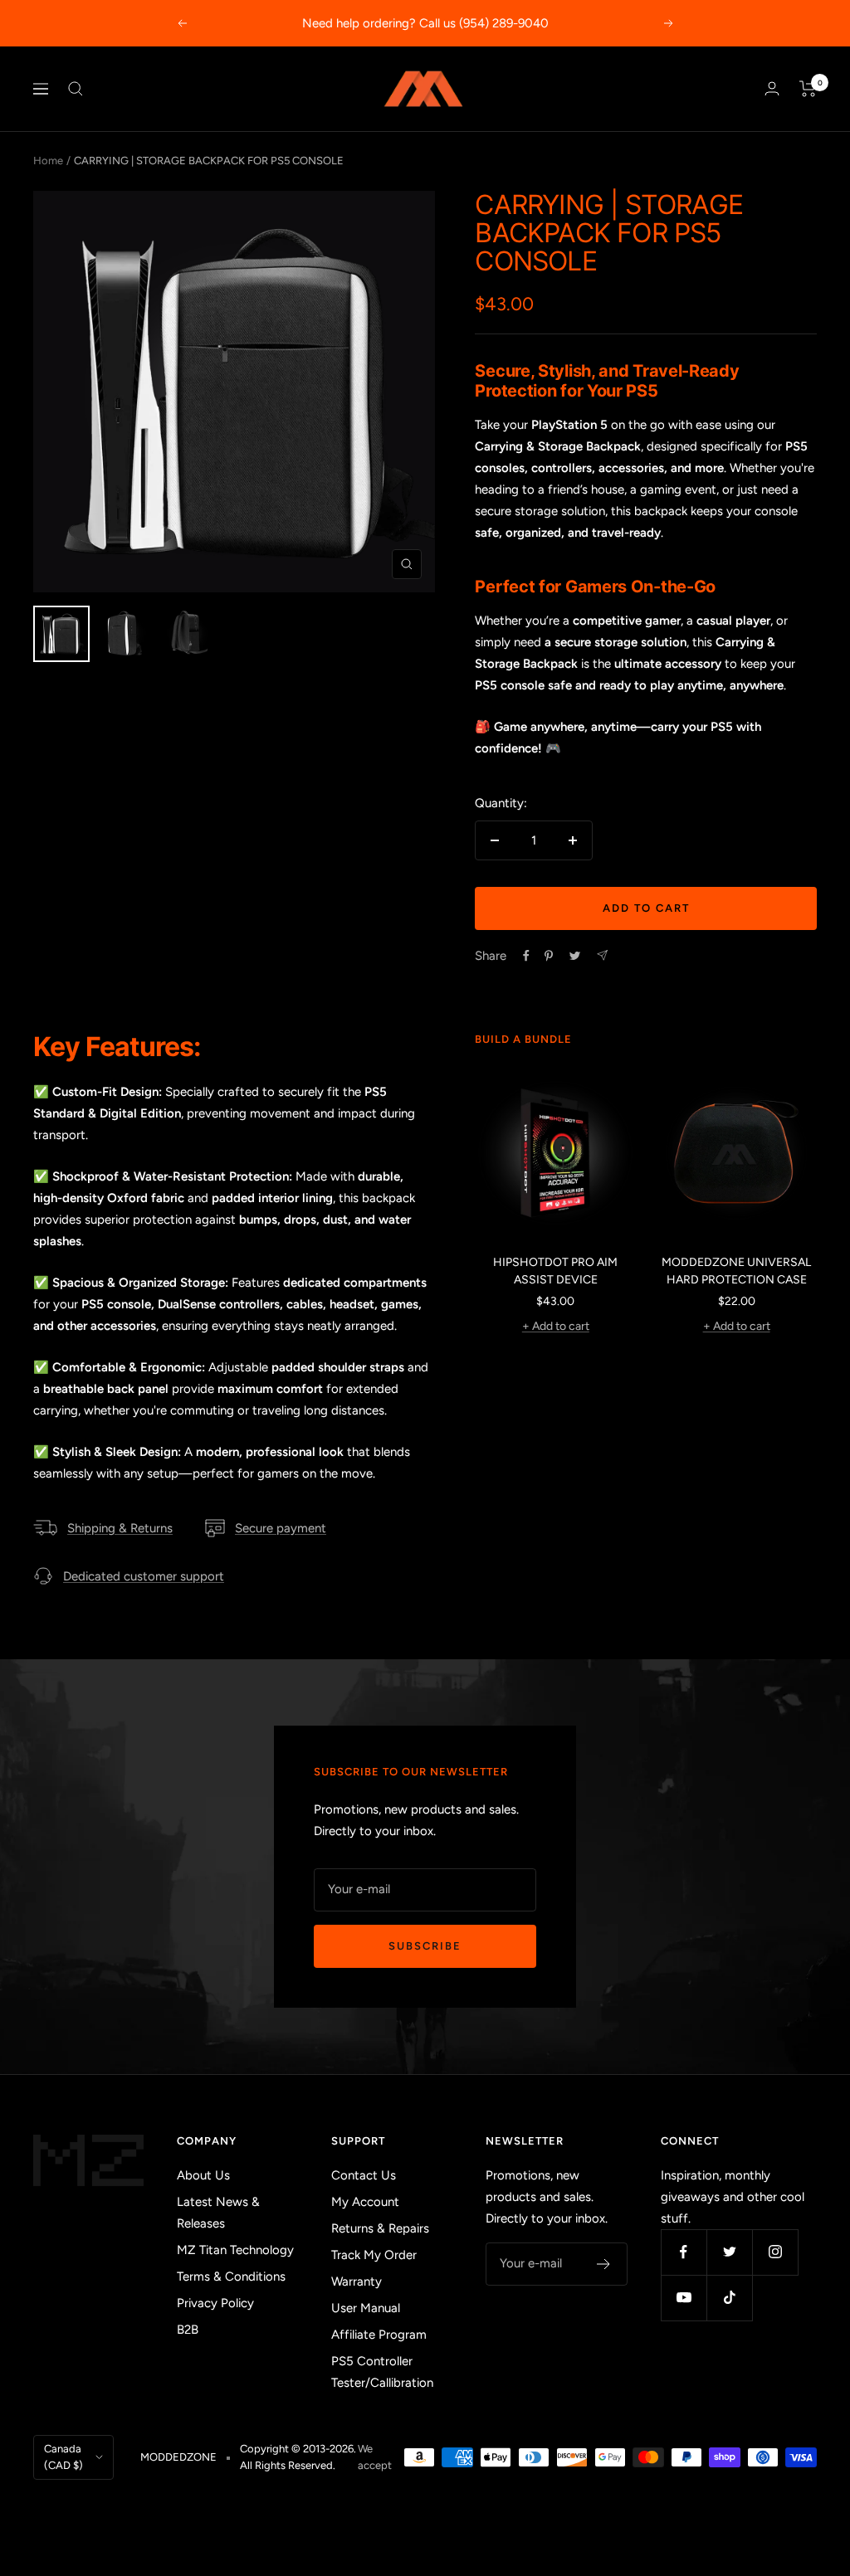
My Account (365, 2202)
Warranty (357, 2281)
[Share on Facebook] (526, 956)
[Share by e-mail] (602, 955)
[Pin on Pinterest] (549, 956)
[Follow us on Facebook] (684, 2252)
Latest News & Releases (218, 2213)
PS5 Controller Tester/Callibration (382, 2372)
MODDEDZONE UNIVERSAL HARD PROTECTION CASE (736, 1271)
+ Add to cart (556, 1326)
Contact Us (364, 2175)
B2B (188, 2330)
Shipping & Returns (120, 1528)
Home (48, 161)
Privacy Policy (215, 2303)
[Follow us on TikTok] (729, 2298)
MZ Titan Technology (235, 2250)
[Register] (604, 2264)
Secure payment (281, 1528)
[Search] (76, 89)
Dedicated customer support (144, 1576)
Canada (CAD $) (64, 2457)
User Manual (366, 2308)
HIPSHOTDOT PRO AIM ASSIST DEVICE (555, 1271)
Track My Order (374, 2255)
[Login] (772, 88)
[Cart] (808, 89)
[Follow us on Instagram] (775, 2252)
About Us (203, 2175)
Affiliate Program (379, 2335)
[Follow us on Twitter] (729, 2252)
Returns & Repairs (380, 2228)
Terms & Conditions (231, 2277)
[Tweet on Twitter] (575, 956)
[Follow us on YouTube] (684, 2298)
